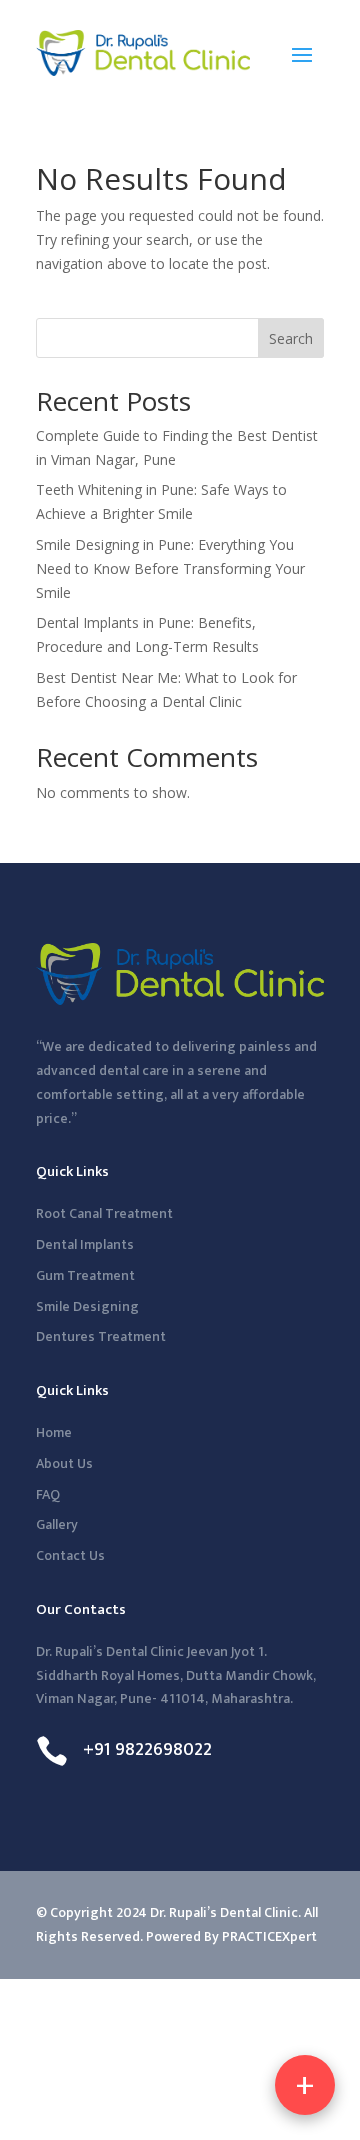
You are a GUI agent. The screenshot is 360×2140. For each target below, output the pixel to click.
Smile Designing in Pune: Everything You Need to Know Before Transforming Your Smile (170, 568)
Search (291, 338)
